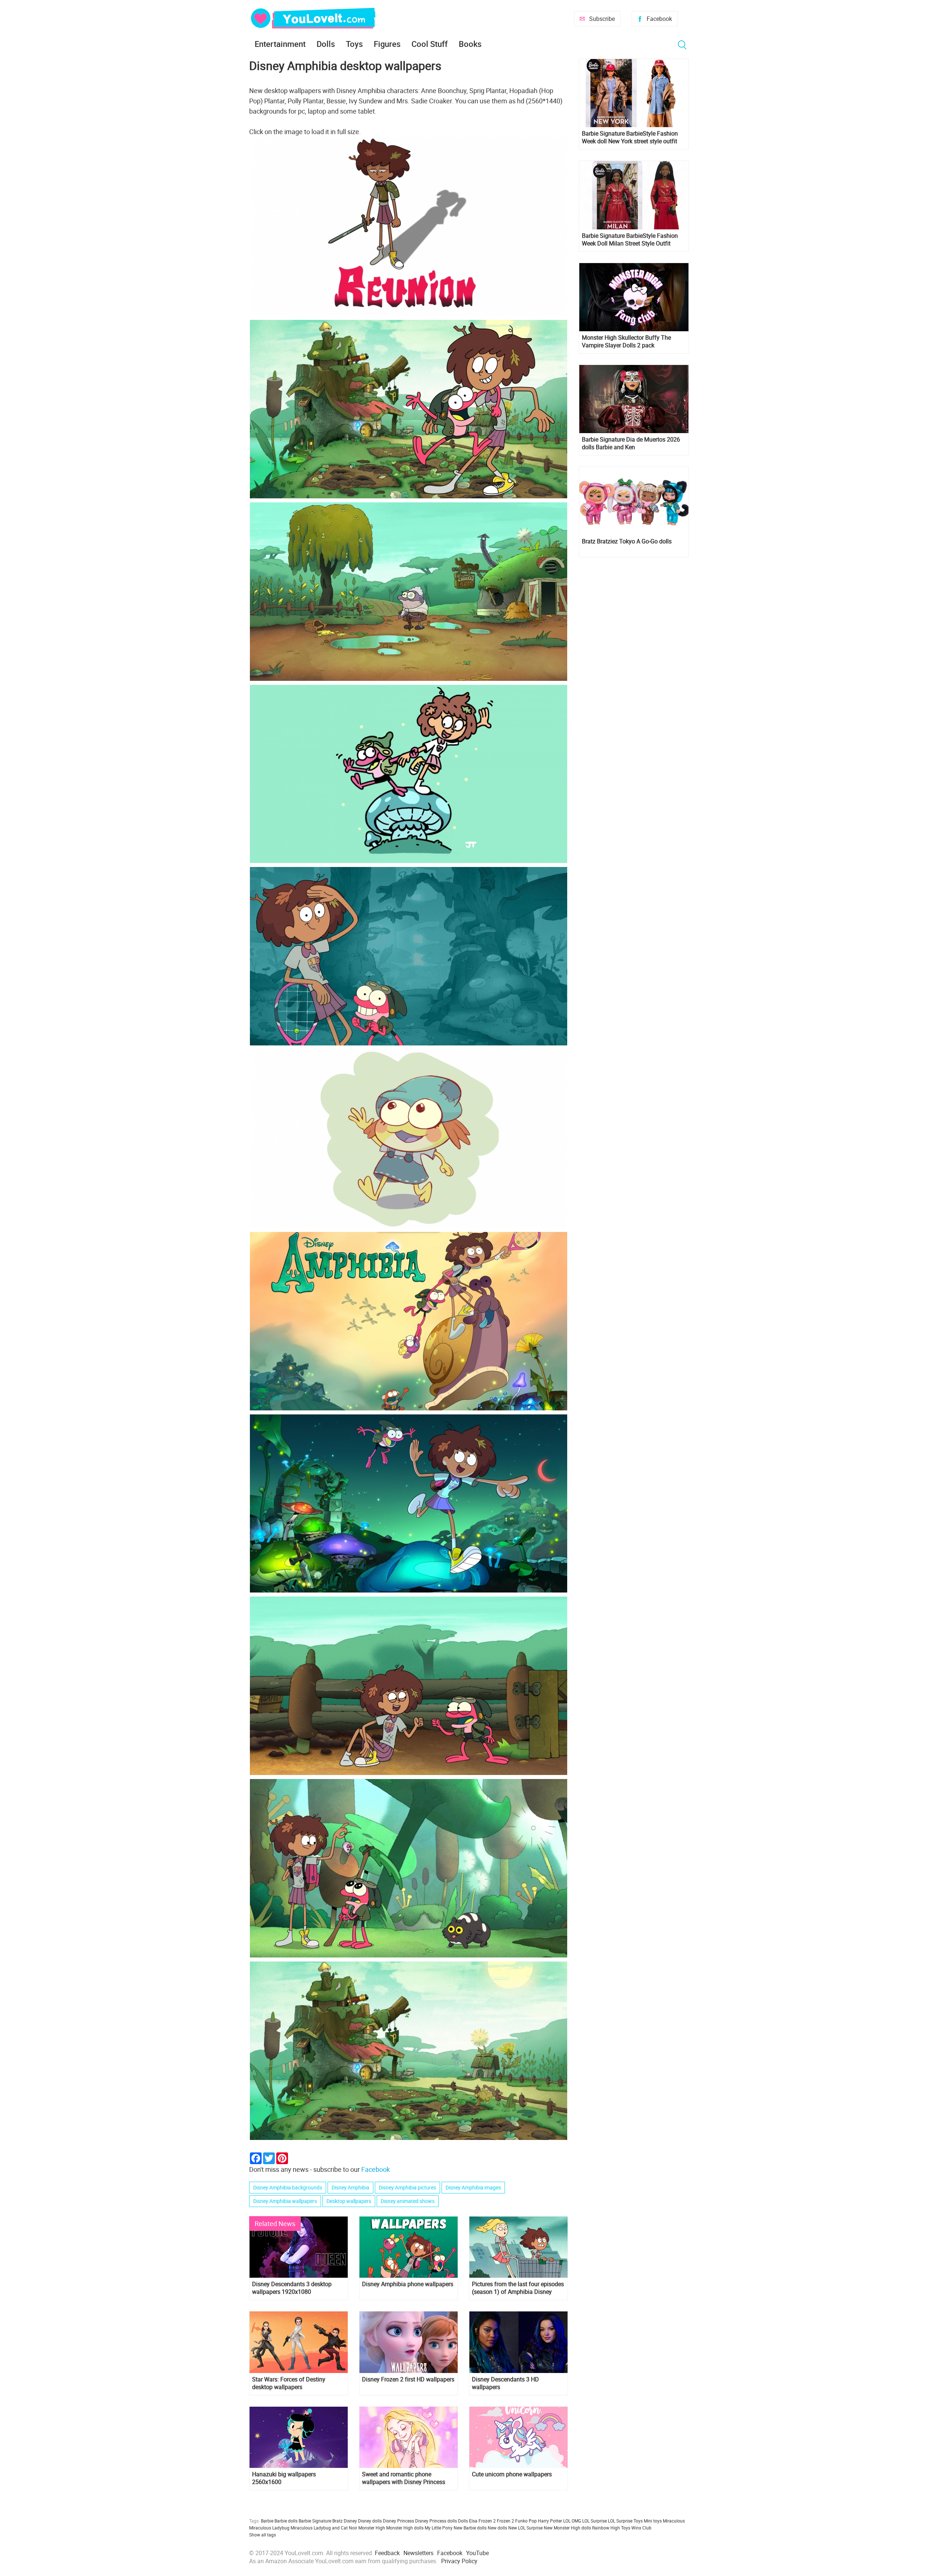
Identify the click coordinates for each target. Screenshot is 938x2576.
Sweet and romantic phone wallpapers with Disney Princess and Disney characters (404, 2478)
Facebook (659, 19)
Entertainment (280, 44)
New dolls (497, 2528)
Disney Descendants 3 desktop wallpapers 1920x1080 (292, 2288)
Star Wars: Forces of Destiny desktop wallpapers (289, 2383)
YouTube (477, 2553)
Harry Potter (550, 2521)
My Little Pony (439, 2528)
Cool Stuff (430, 44)
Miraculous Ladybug (269, 2528)
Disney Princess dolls (436, 2521)
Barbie (267, 2521)
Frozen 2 (505, 2521)
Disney (350, 2521)
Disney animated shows (408, 2201)
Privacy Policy (459, 2561)
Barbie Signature (315, 2521)
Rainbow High (606, 2528)
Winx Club (641, 2528)
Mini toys (653, 2521)
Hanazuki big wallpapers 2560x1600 (284, 2478)
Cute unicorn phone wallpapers (512, 2474)
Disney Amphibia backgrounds (288, 2187)
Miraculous (674, 2521)
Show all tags (263, 2535)
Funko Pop (526, 2521)
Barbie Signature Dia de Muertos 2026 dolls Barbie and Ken (631, 443)
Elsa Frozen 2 (482, 2521)
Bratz (337, 2521)
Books (470, 44)
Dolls (326, 44)
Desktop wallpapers (349, 2201)
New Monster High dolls (567, 2528)
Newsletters (418, 2553)
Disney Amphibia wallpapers (285, 2201)
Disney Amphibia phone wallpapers (408, 2284)
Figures (387, 44)
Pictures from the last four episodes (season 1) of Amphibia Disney (518, 2288)
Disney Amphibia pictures (407, 2187)
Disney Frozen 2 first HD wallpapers (408, 2379)
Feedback (387, 2553)
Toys (354, 44)
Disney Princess (398, 2521)
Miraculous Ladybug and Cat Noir (324, 2528)
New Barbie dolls (470, 2528)
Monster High (372, 2528)
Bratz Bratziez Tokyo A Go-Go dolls (627, 541)
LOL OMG (572, 2521)
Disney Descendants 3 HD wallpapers (505, 2383)
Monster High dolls (405, 2528)
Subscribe (602, 19)
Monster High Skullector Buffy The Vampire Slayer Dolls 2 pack (626, 342)
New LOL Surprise (525, 2528)
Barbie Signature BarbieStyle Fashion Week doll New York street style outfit (630, 137)
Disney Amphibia (350, 2187)
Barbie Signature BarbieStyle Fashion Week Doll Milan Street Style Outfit (630, 240)
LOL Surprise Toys (625, 2521)
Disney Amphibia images (473, 2187)
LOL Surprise (594, 2521)
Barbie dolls (286, 2521)
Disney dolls (370, 2521)
